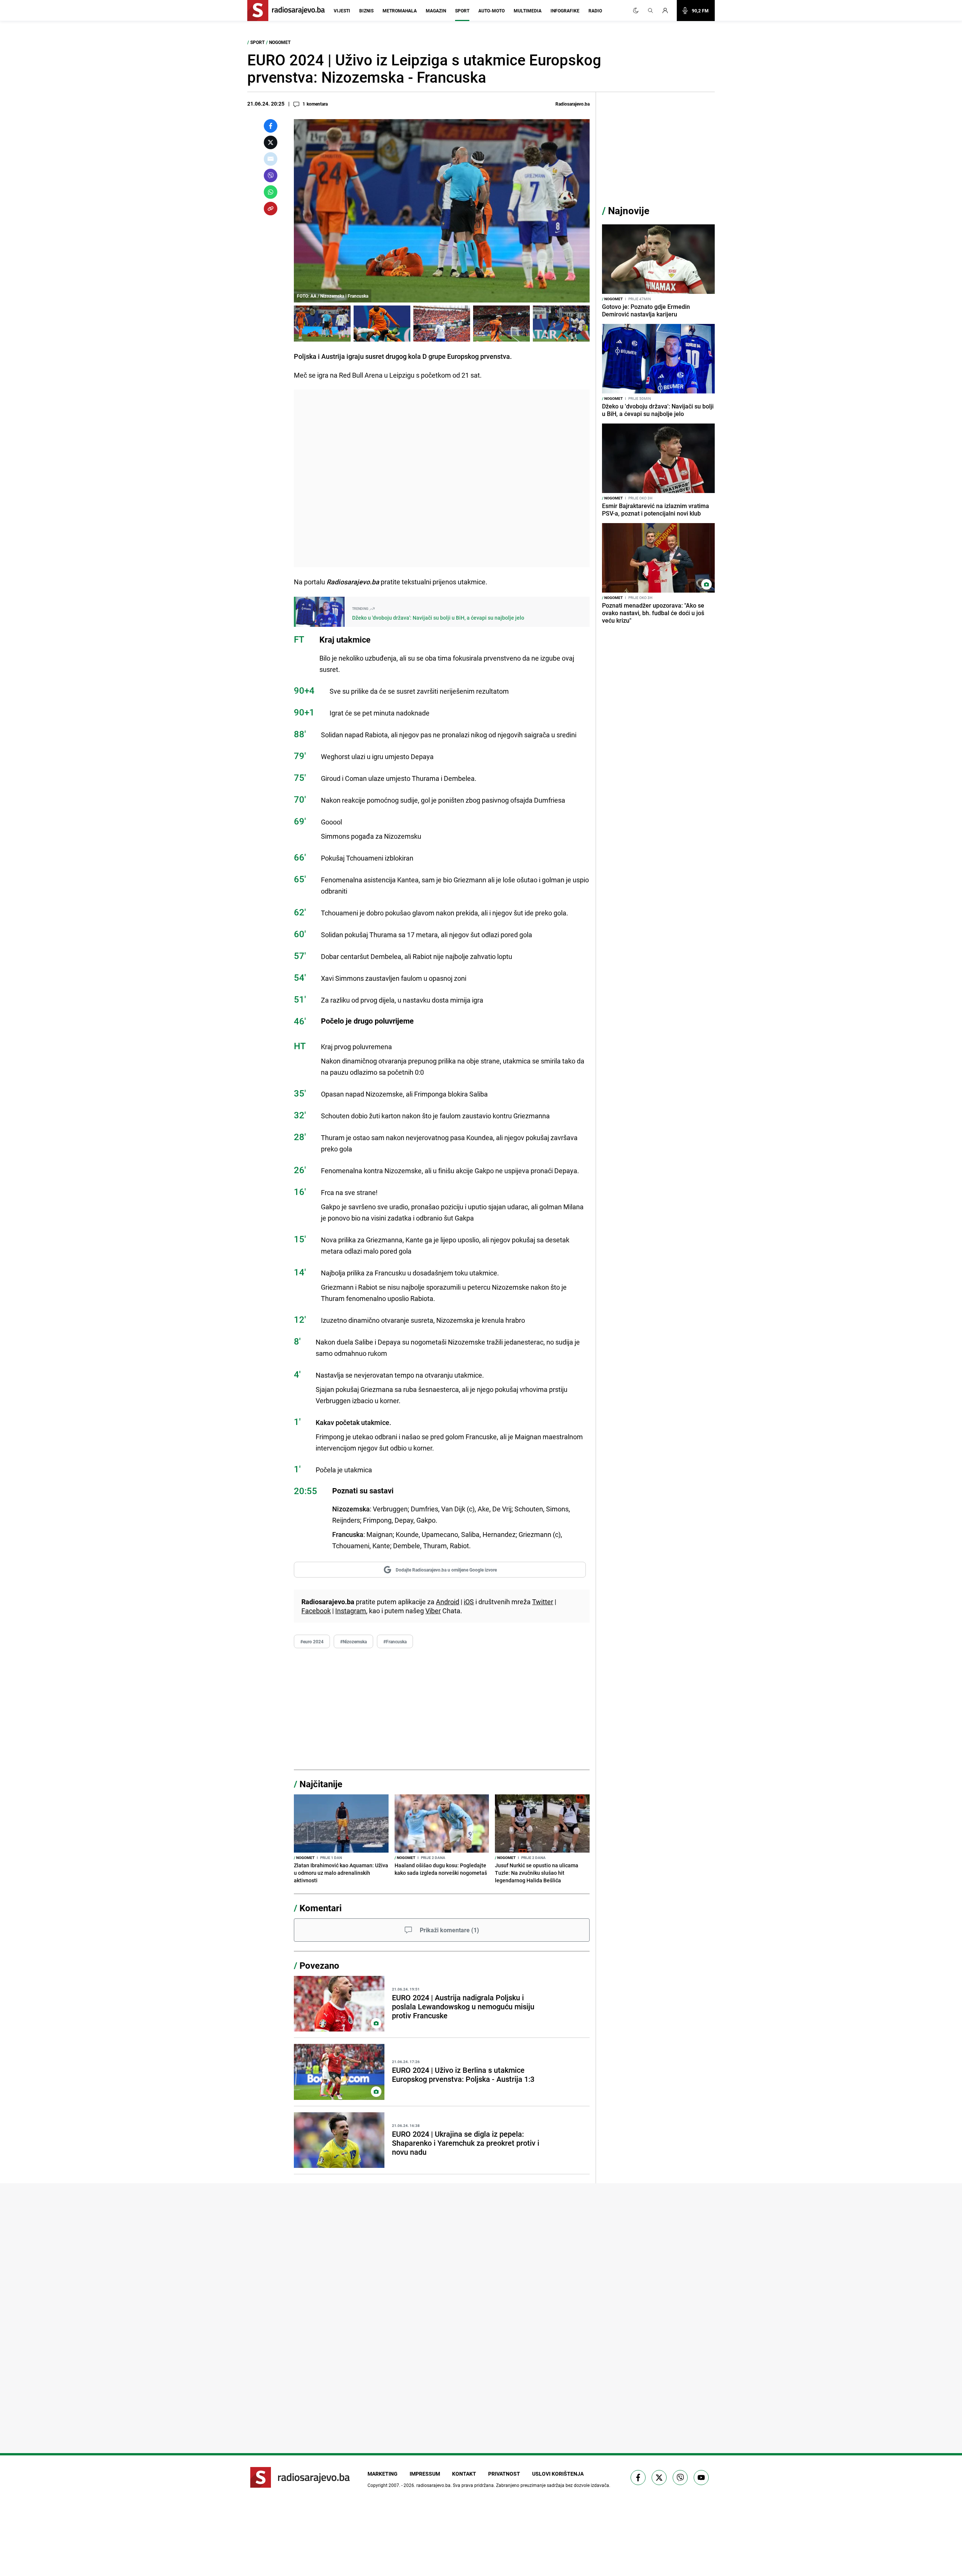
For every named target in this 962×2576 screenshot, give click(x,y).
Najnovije (629, 211)
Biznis (366, 11)
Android (448, 1602)
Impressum (425, 2474)
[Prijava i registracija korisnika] (667, 11)
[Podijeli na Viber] (271, 175)
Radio (595, 11)
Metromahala (400, 11)
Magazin (436, 11)
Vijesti (342, 11)
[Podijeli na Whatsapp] (271, 192)
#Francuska (395, 1641)
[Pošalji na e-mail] (271, 159)
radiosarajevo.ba (433, 2485)
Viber (433, 1611)
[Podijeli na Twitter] (271, 142)
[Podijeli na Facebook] (271, 126)
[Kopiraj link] (271, 209)
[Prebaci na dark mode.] (636, 11)
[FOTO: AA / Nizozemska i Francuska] (322, 324)
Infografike (565, 11)
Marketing (383, 2474)
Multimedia (528, 11)
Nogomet (280, 42)
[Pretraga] (650, 11)
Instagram (351, 1611)
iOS (469, 1602)
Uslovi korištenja (558, 2474)
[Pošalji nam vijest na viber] (680, 2478)
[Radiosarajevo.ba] (300, 2477)
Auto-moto (492, 11)
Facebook (316, 1611)
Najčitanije (321, 1784)
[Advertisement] (442, 478)
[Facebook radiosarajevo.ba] (638, 2478)
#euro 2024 (312, 1641)
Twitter (543, 1602)
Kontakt (464, 2474)
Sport (462, 11)
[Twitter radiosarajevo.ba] (659, 2478)
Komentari (321, 1908)
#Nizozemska (353, 1641)
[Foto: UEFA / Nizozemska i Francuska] (382, 324)
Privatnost (504, 2474)
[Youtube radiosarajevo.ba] (701, 2478)
